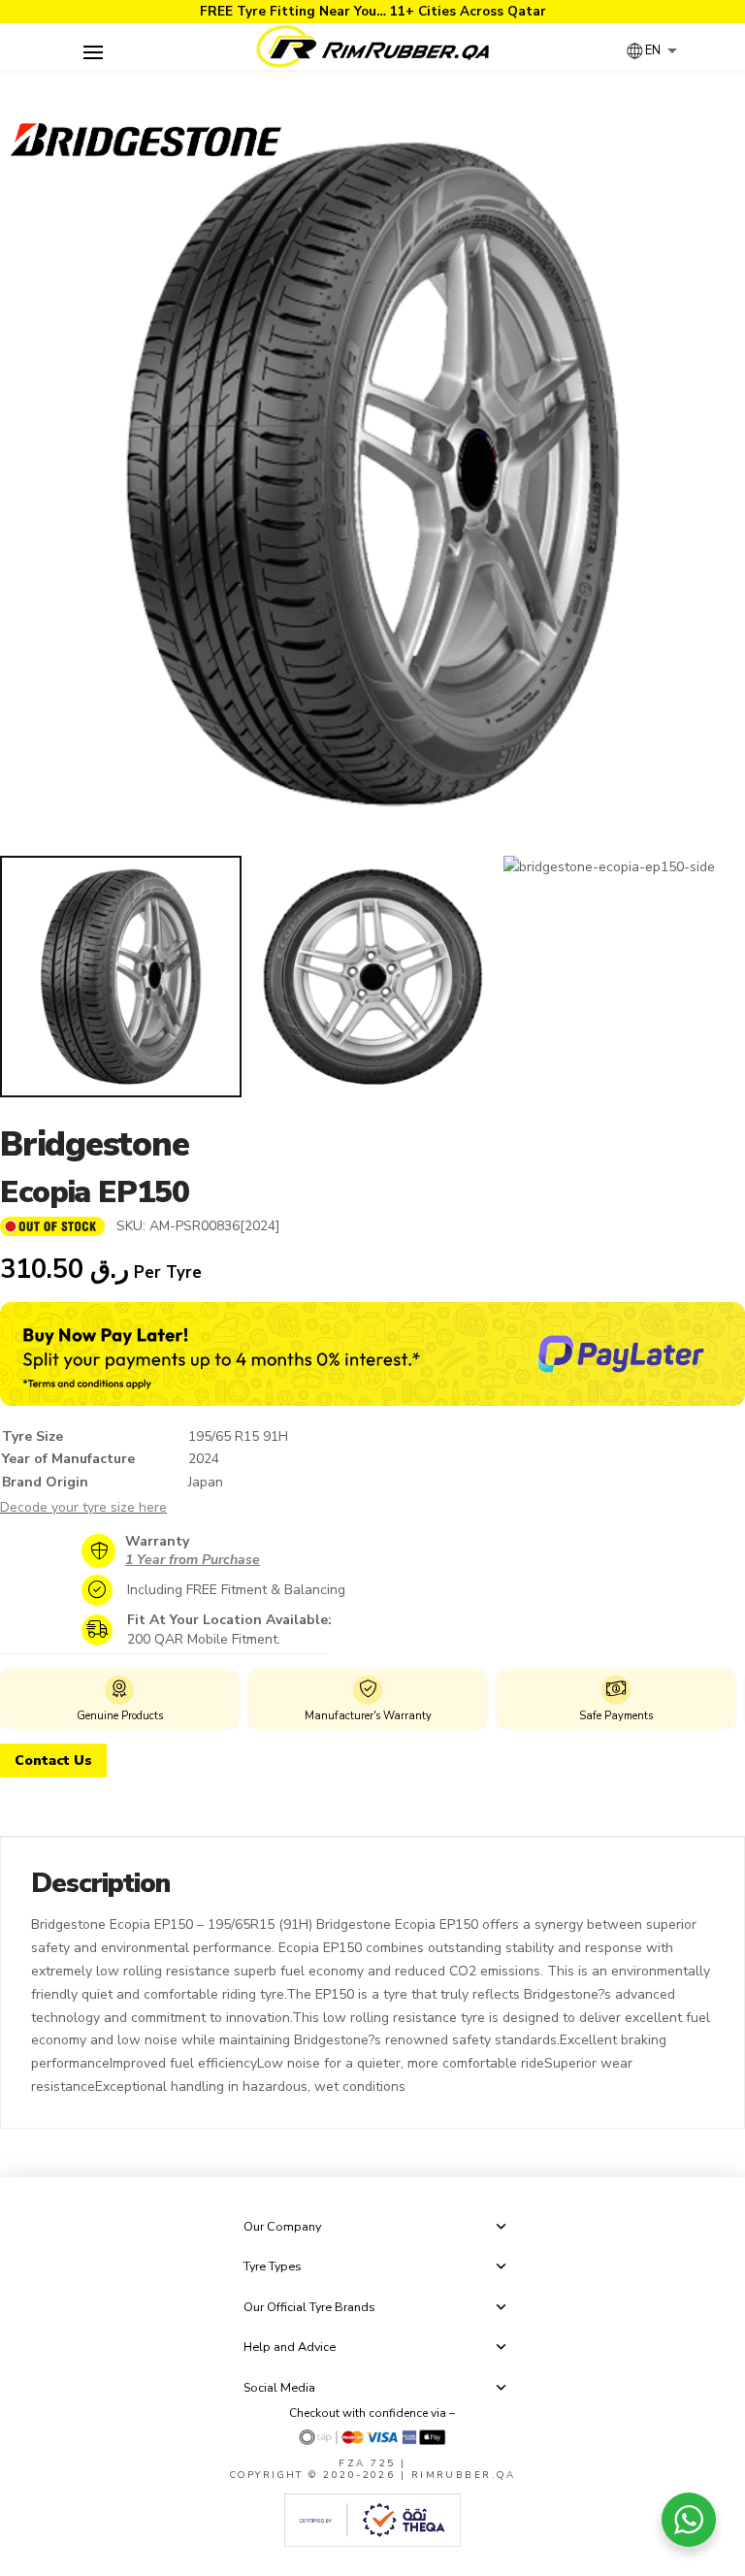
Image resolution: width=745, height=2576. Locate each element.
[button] (93, 52)
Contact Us (53, 1761)
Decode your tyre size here (83, 1507)
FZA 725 (367, 2463)
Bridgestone (95, 1144)
